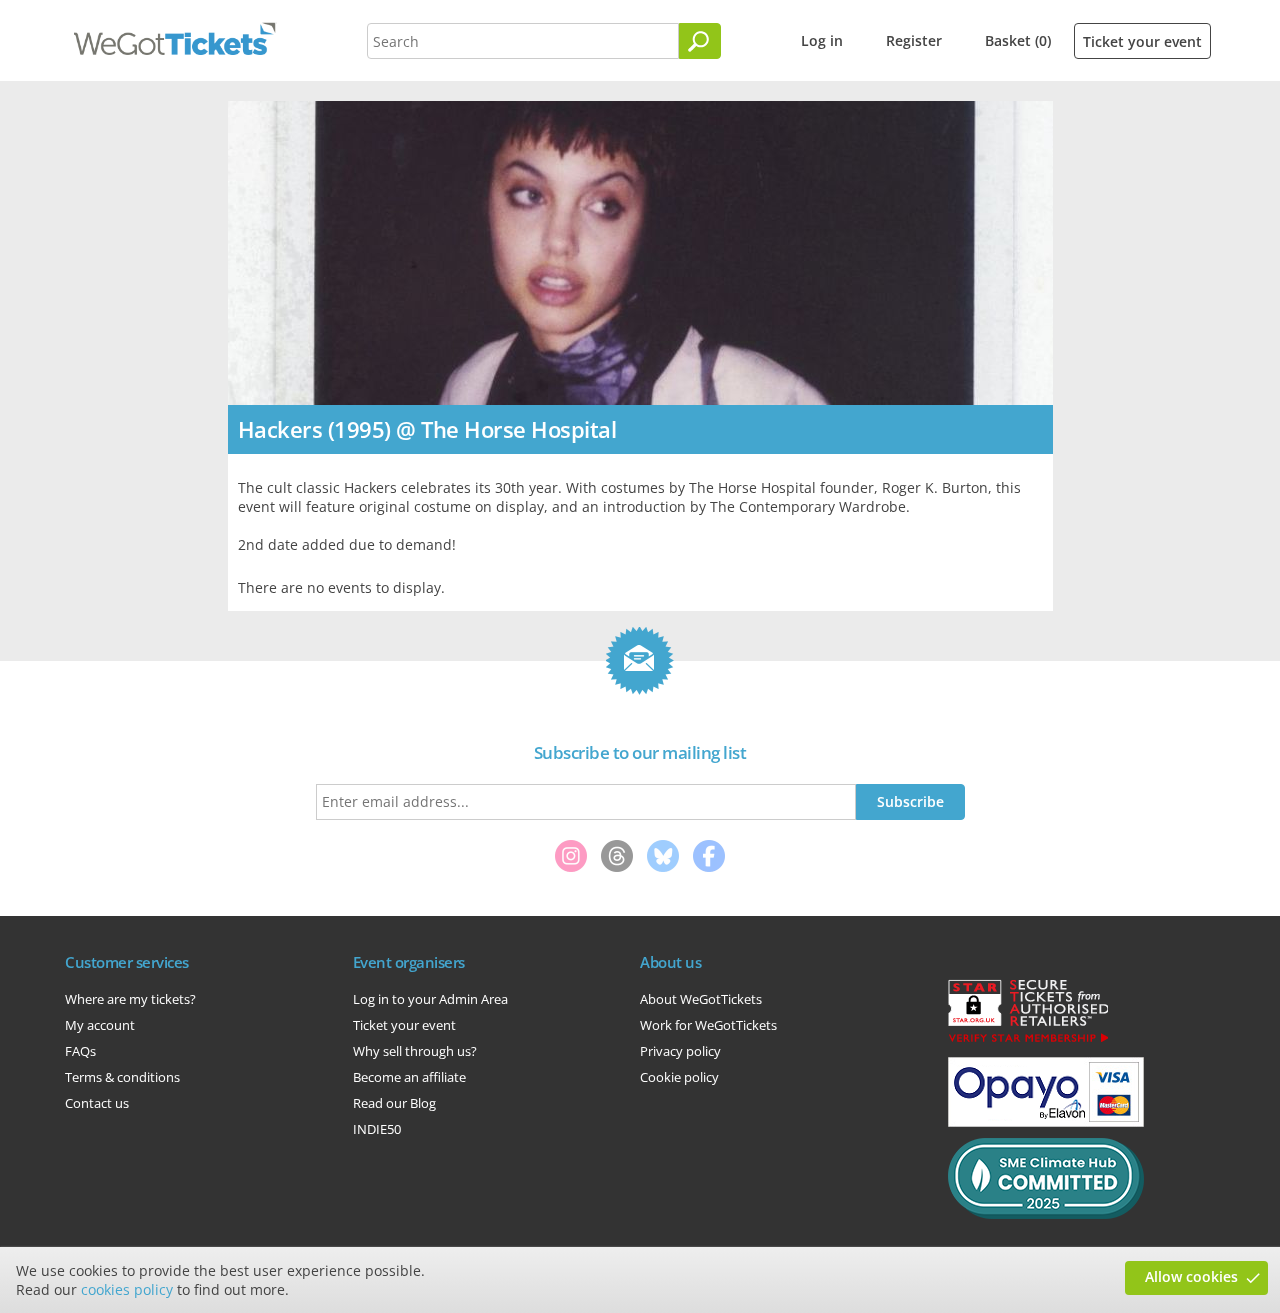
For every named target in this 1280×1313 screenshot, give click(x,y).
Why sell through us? (415, 1051)
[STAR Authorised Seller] (1028, 1041)
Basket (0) (1018, 40)
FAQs (80, 1051)
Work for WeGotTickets (708, 1025)
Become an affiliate (409, 1077)
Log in (822, 40)
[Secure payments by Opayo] (1046, 1122)
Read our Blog (394, 1103)
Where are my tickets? (130, 999)
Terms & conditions (122, 1077)
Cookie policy (679, 1077)
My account (100, 1025)
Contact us (97, 1103)
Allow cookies (1191, 1276)
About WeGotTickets (701, 999)
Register (914, 40)
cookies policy (127, 1289)
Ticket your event (1142, 41)
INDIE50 (377, 1129)
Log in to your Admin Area (430, 999)
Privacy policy (680, 1051)
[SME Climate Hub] (1046, 1214)
